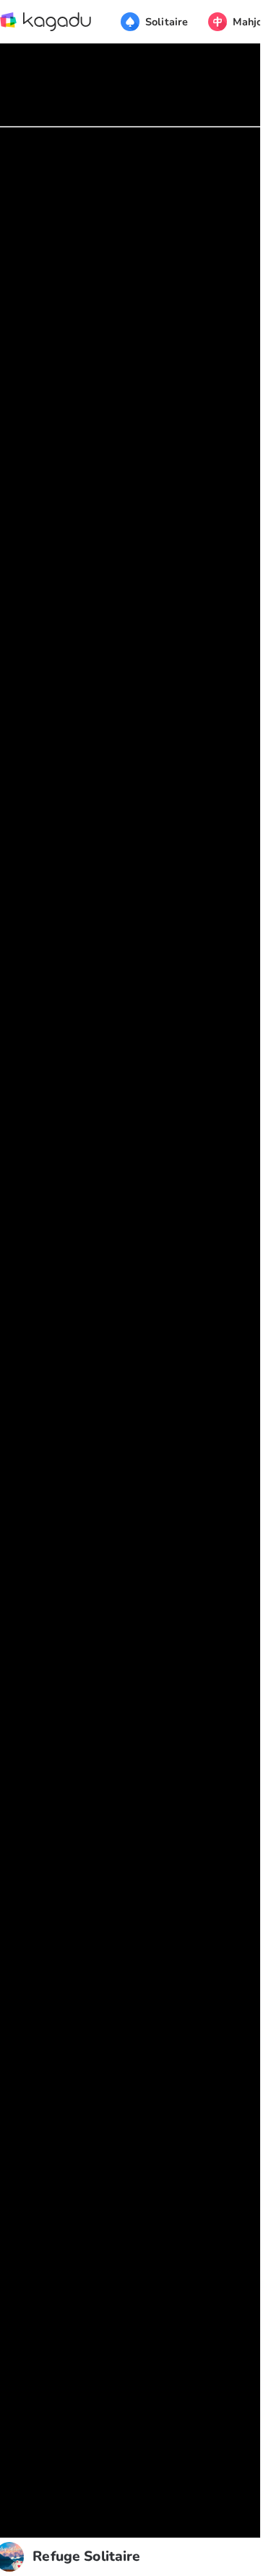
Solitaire (167, 22)
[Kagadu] (46, 22)
